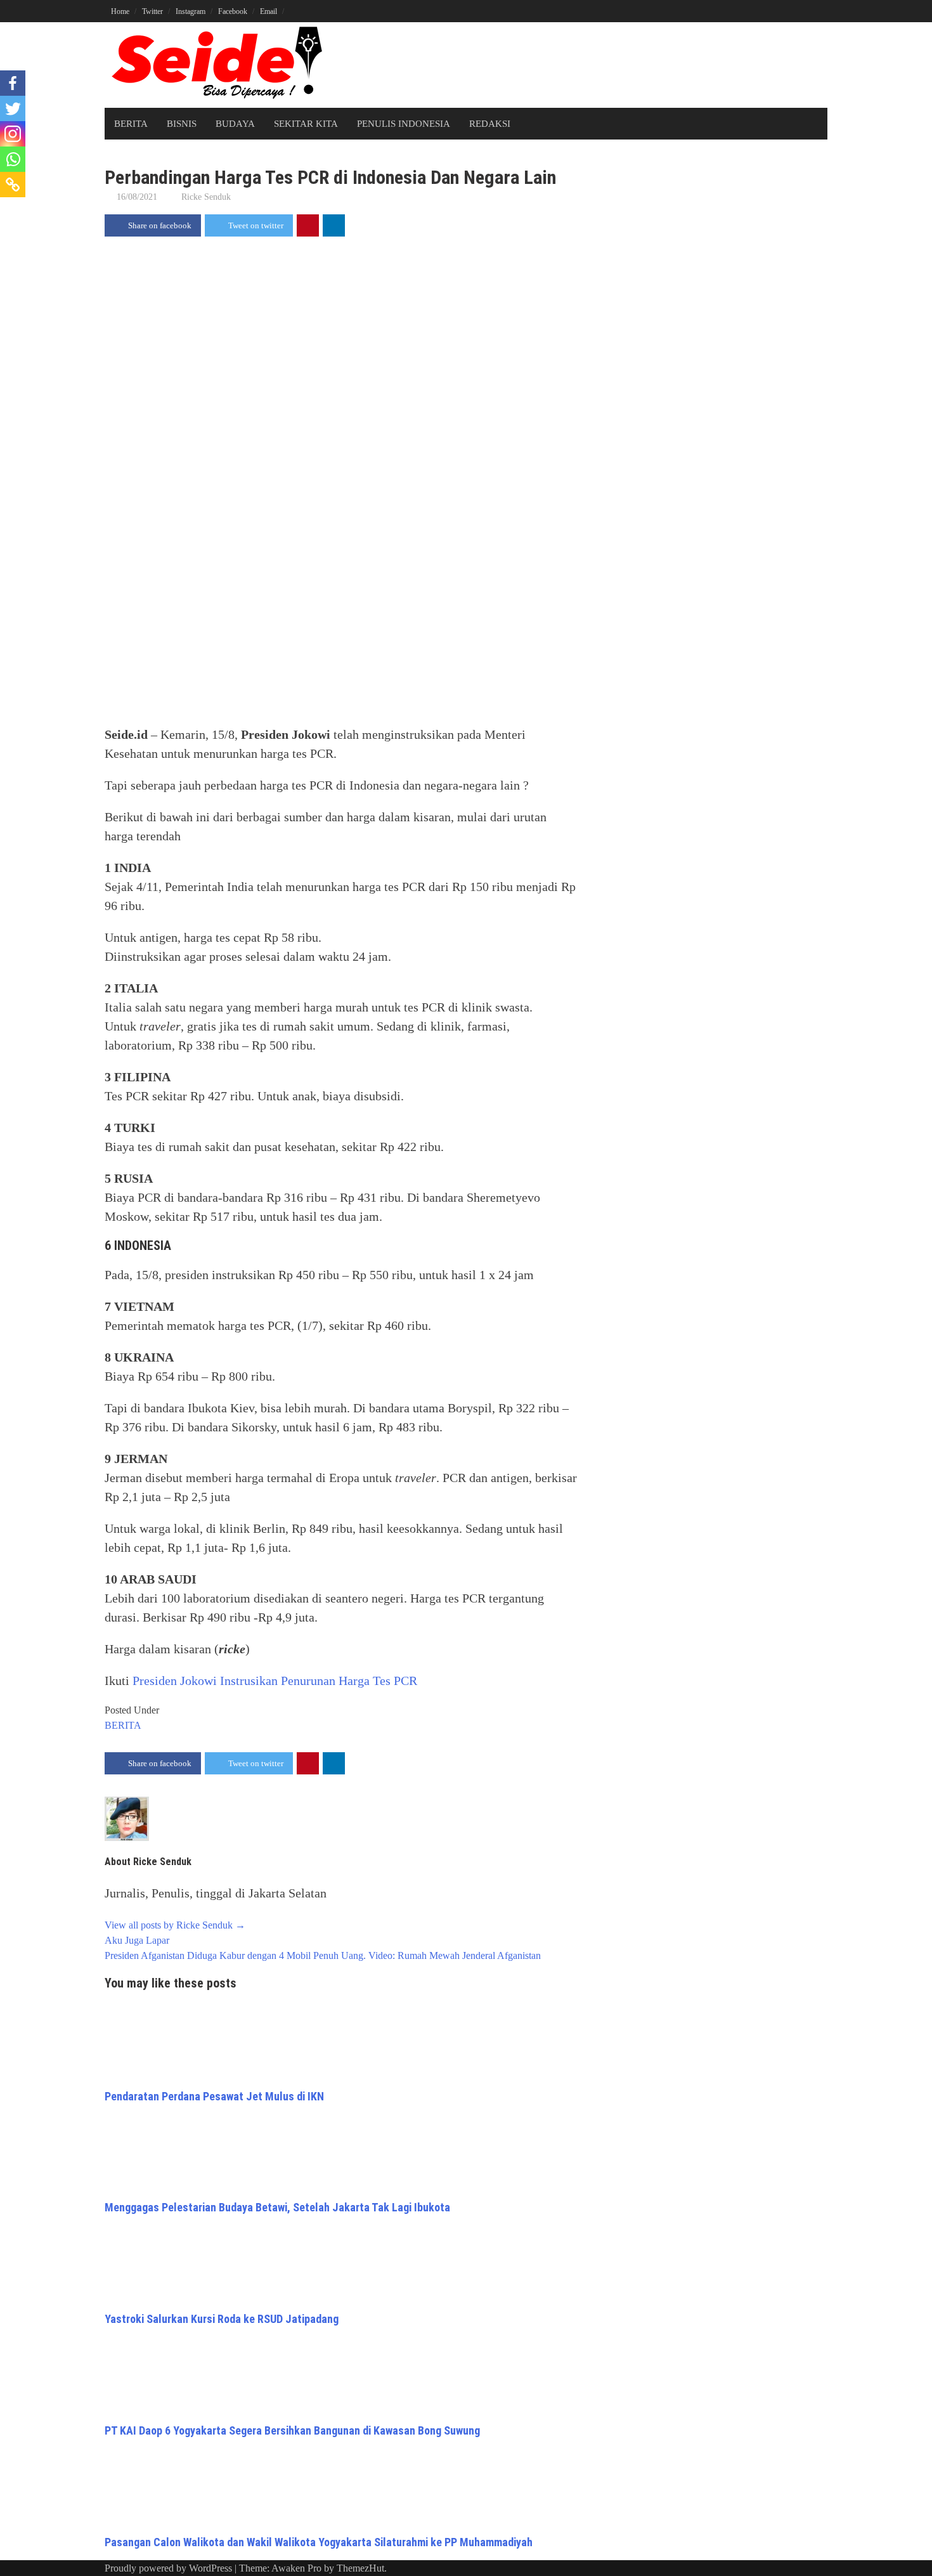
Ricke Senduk (206, 197)
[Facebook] (13, 83)
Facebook (233, 11)
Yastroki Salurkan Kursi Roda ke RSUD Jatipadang (222, 2319)
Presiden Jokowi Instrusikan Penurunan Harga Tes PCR (275, 1681)
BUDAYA (235, 124)
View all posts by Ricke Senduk (175, 1925)
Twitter (152, 11)
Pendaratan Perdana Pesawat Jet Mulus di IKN (214, 2096)
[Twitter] (13, 108)
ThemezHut (360, 2568)
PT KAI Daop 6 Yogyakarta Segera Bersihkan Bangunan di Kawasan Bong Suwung (292, 2430)
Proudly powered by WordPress (168, 2568)
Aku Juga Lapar (137, 1940)
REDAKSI (490, 124)
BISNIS (182, 124)
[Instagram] (13, 134)
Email (269, 11)
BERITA (131, 124)
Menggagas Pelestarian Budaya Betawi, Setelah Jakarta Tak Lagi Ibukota (277, 2207)
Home (120, 11)
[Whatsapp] (13, 159)
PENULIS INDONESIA (404, 124)
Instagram (191, 11)
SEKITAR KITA (306, 124)
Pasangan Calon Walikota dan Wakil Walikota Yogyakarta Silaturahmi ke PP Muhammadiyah (319, 2542)
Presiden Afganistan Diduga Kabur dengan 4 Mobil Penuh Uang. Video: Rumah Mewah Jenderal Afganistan (323, 1955)
